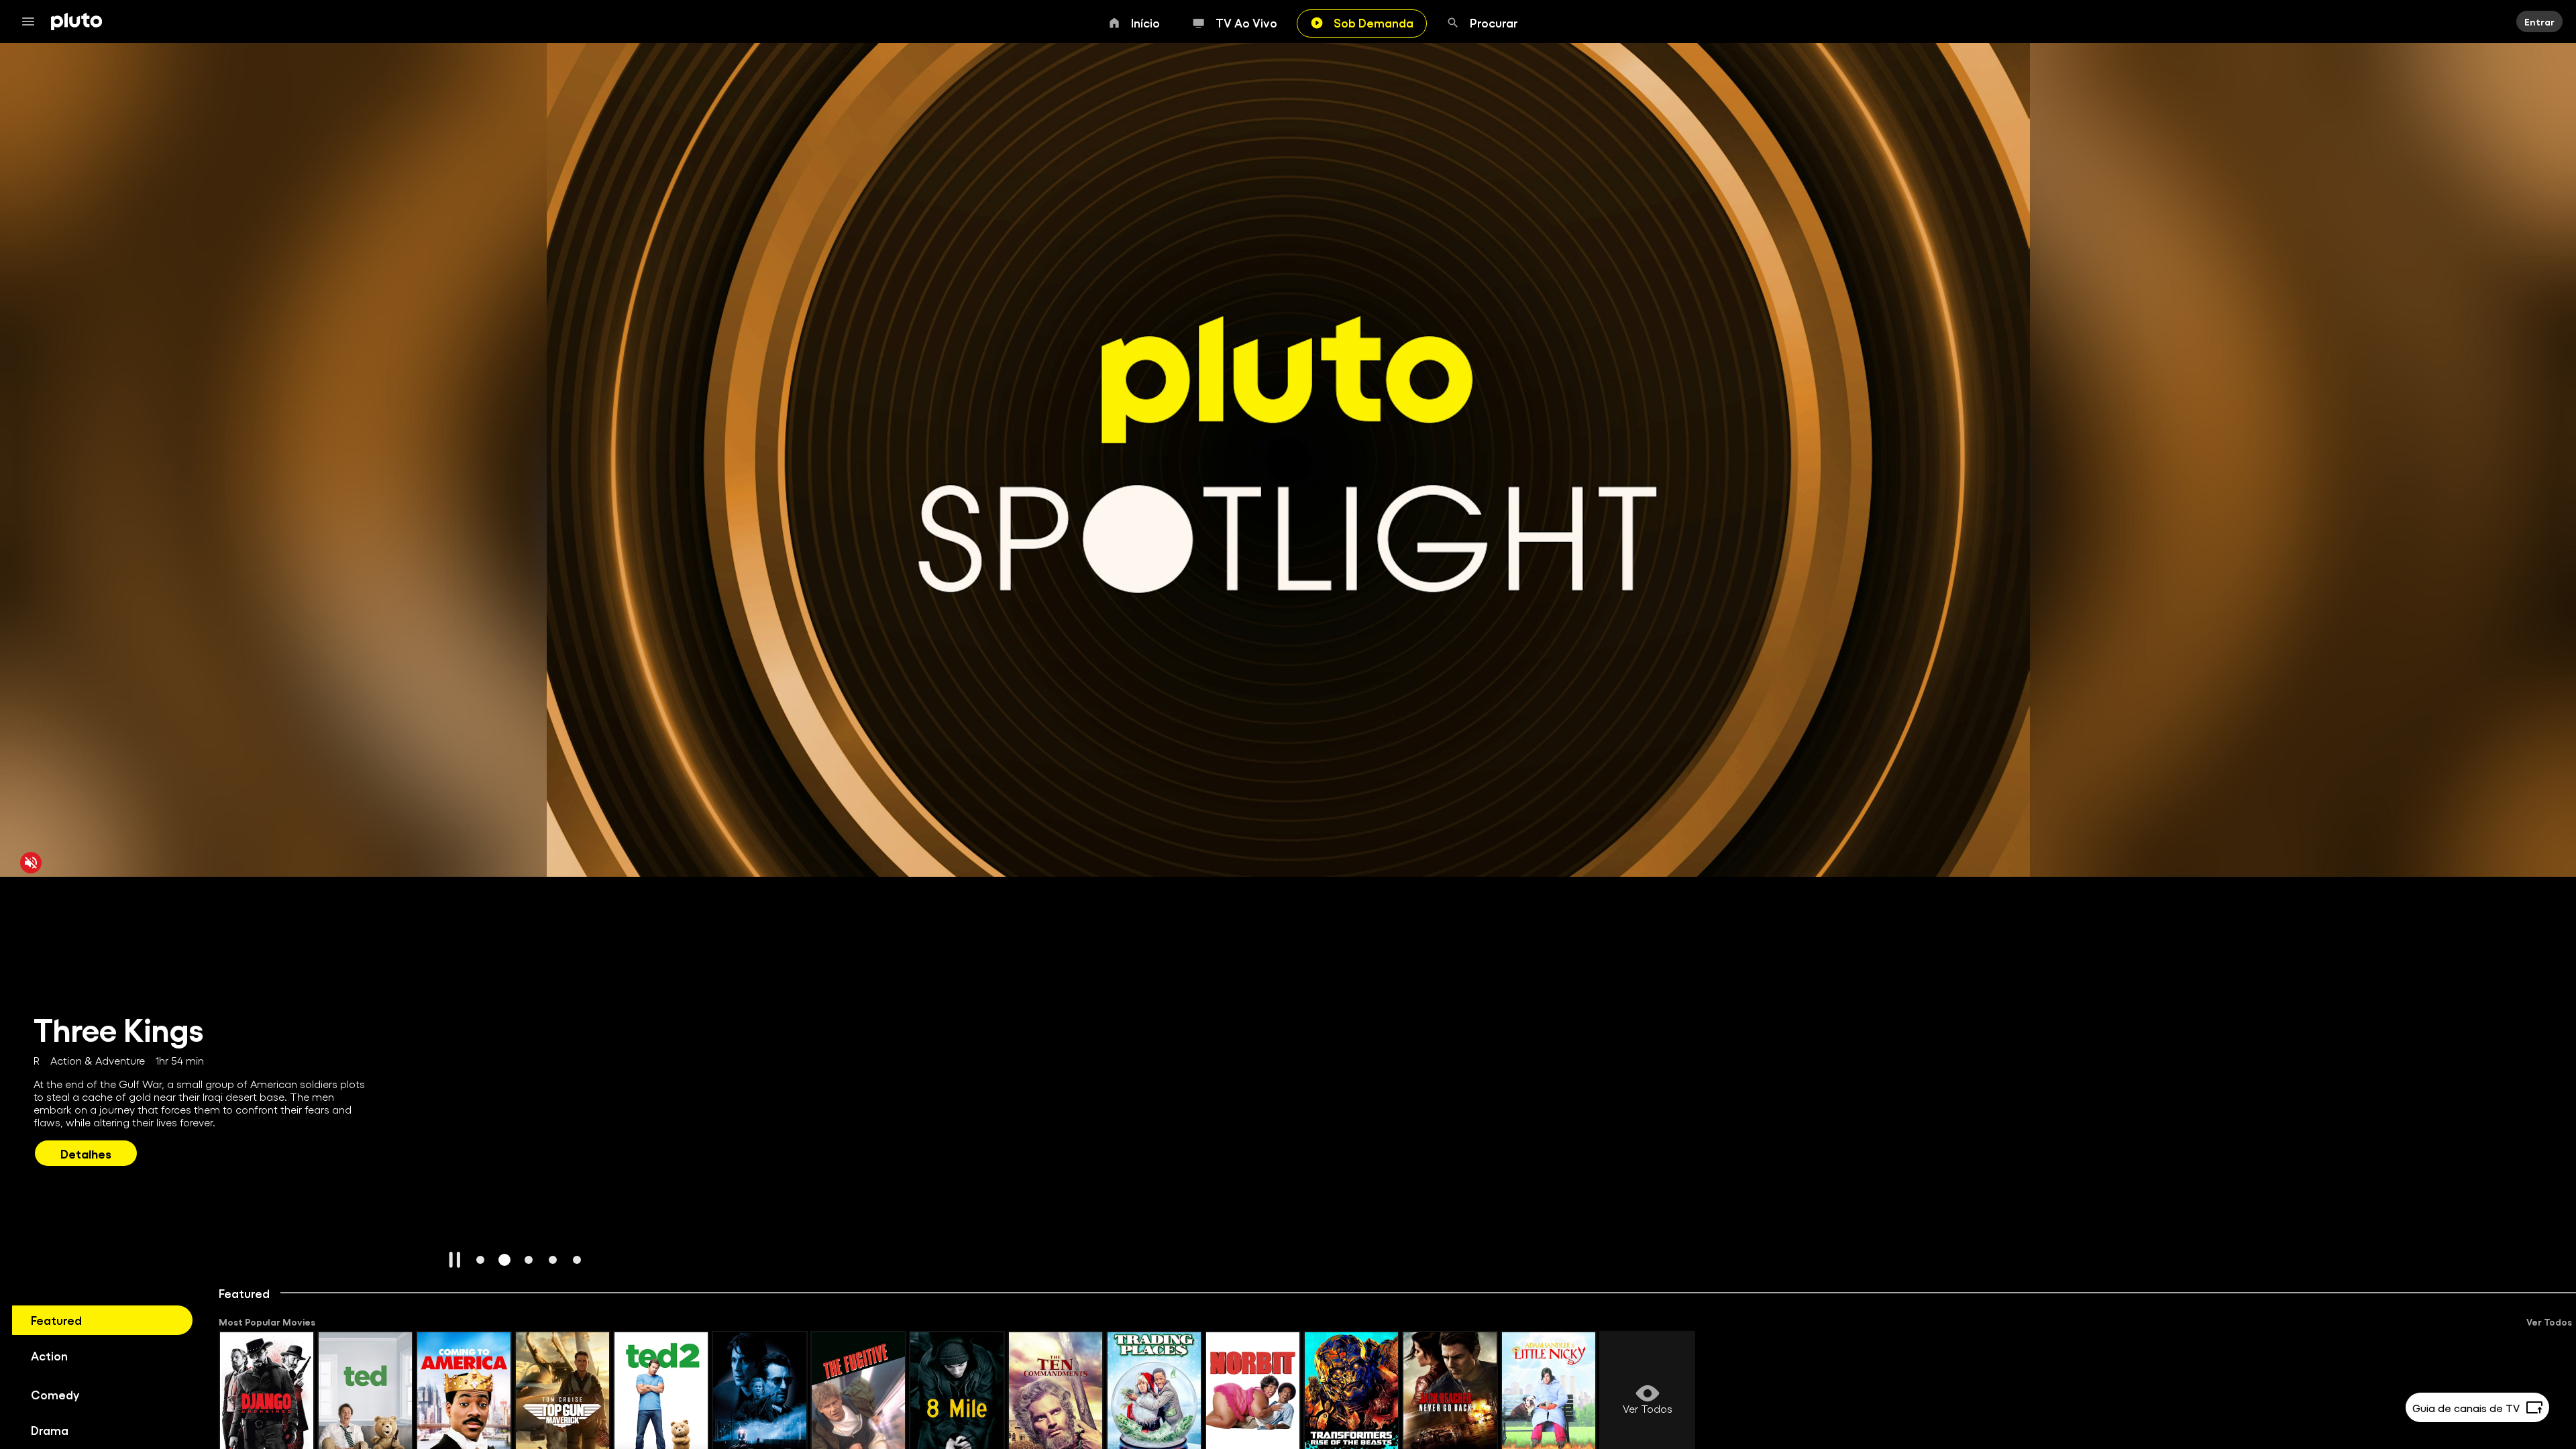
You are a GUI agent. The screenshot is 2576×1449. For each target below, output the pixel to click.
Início (1145, 22)
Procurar (1494, 22)
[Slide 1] (480, 1260)
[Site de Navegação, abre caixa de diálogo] (32, 21)
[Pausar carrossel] (455, 1260)
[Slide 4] (553, 1260)
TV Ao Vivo (1246, 22)
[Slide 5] (577, 1260)
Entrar (2539, 21)
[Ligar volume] (31, 863)
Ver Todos (2549, 1322)
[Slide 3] (529, 1260)
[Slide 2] (504, 1260)
